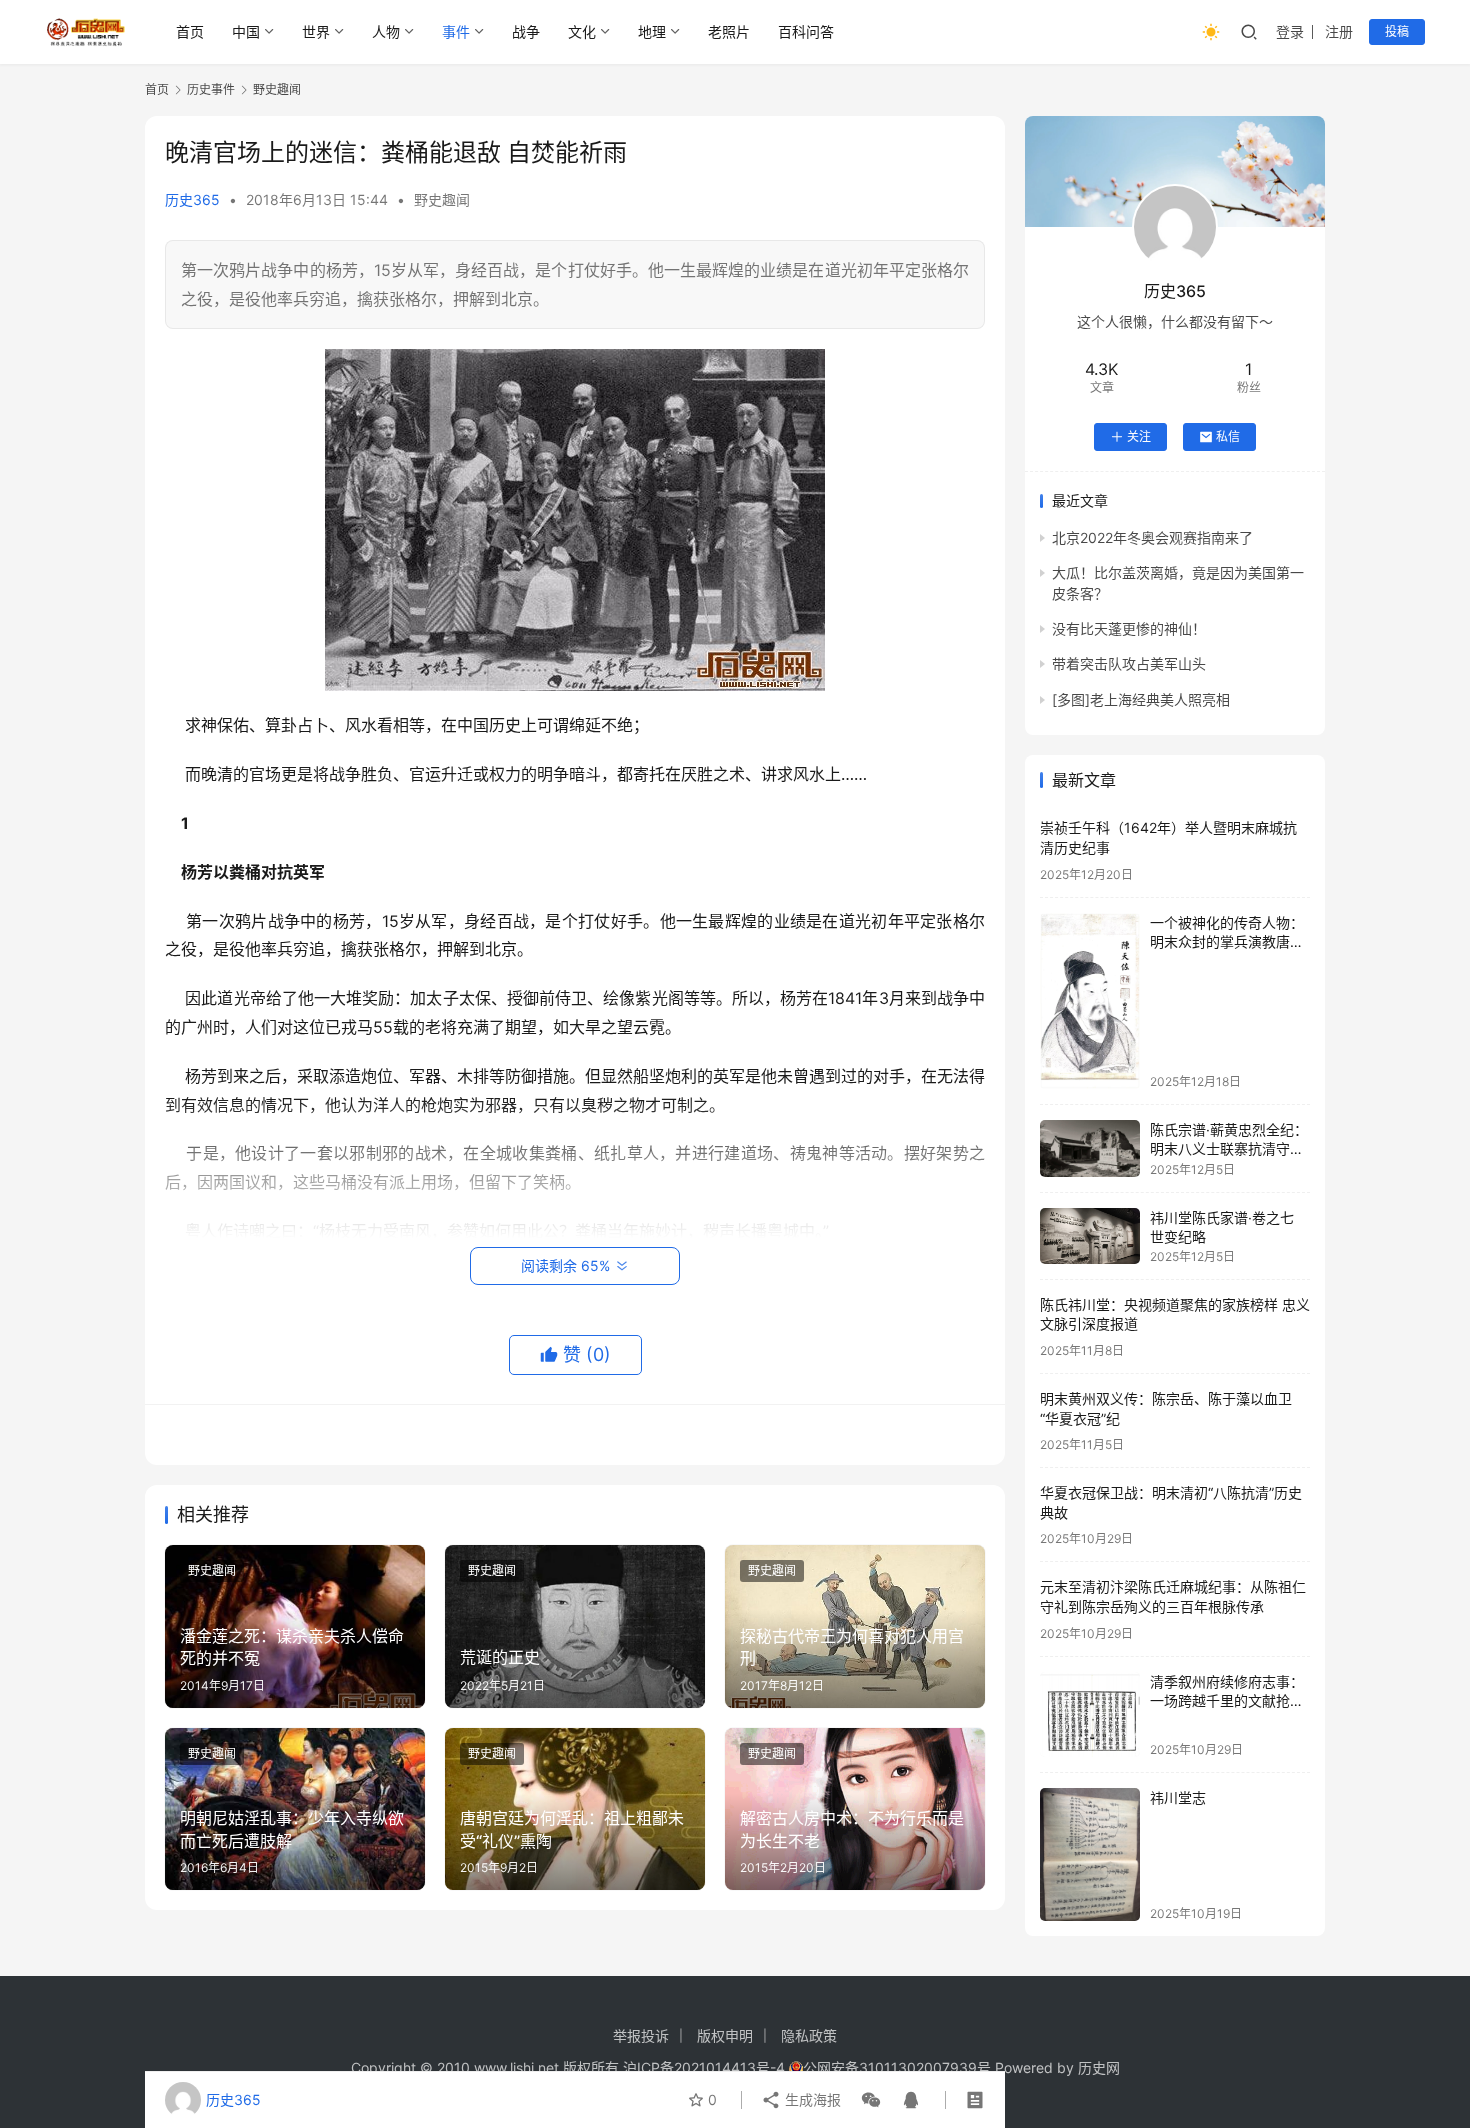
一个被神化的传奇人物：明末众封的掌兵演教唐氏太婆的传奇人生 (1227, 942)
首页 (190, 31)
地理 (652, 31)
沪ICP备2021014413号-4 (706, 2067)
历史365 (192, 199)
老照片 (729, 31)
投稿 (1397, 31)
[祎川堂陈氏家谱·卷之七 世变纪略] (1090, 1236)
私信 (1228, 436)
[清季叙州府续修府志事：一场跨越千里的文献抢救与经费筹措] (1090, 1714)
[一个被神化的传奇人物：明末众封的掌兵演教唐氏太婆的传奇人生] (1090, 1001)
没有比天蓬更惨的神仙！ (1129, 628)
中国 (246, 31)
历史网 (1099, 2067)
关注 (1139, 436)
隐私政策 (809, 2035)
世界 (316, 31)
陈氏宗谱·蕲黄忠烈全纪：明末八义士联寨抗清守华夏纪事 (1229, 1149)
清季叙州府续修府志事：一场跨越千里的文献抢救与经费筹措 (1227, 1701)
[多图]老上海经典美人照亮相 (1141, 699)
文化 (582, 31)
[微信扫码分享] (871, 2100)
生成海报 (811, 2099)
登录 (1290, 31)
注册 (1339, 31)
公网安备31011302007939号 (897, 2067)
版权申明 (725, 2035)
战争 (526, 31)
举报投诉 (641, 2035)
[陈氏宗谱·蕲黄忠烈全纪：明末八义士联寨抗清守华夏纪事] (1090, 1148)
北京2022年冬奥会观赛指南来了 (1152, 537)
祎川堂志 (1178, 1797)
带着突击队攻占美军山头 (1129, 663)
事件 (456, 31)
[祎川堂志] (1090, 1854)
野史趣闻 (442, 199)
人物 (386, 31)
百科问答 (806, 31)
